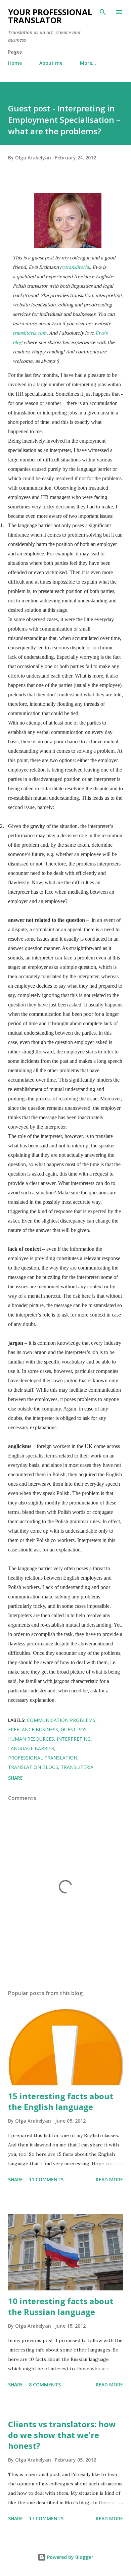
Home (15, 63)
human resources (31, 1739)
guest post (75, 1729)
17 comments (46, 2518)
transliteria (77, 1767)
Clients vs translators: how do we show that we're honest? (62, 2435)
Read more (109, 2179)
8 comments (45, 2385)
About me (51, 63)
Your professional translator (50, 16)
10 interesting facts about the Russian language (61, 2306)
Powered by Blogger (70, 2557)
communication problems (61, 1720)
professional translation (43, 1758)
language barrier (31, 1748)
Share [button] (15, 1778)
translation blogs (33, 1767)
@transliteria (75, 267)
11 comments (46, 2179)
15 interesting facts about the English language (61, 2101)
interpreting (74, 1739)
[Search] (103, 12)
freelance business (33, 1729)
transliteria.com (30, 333)
